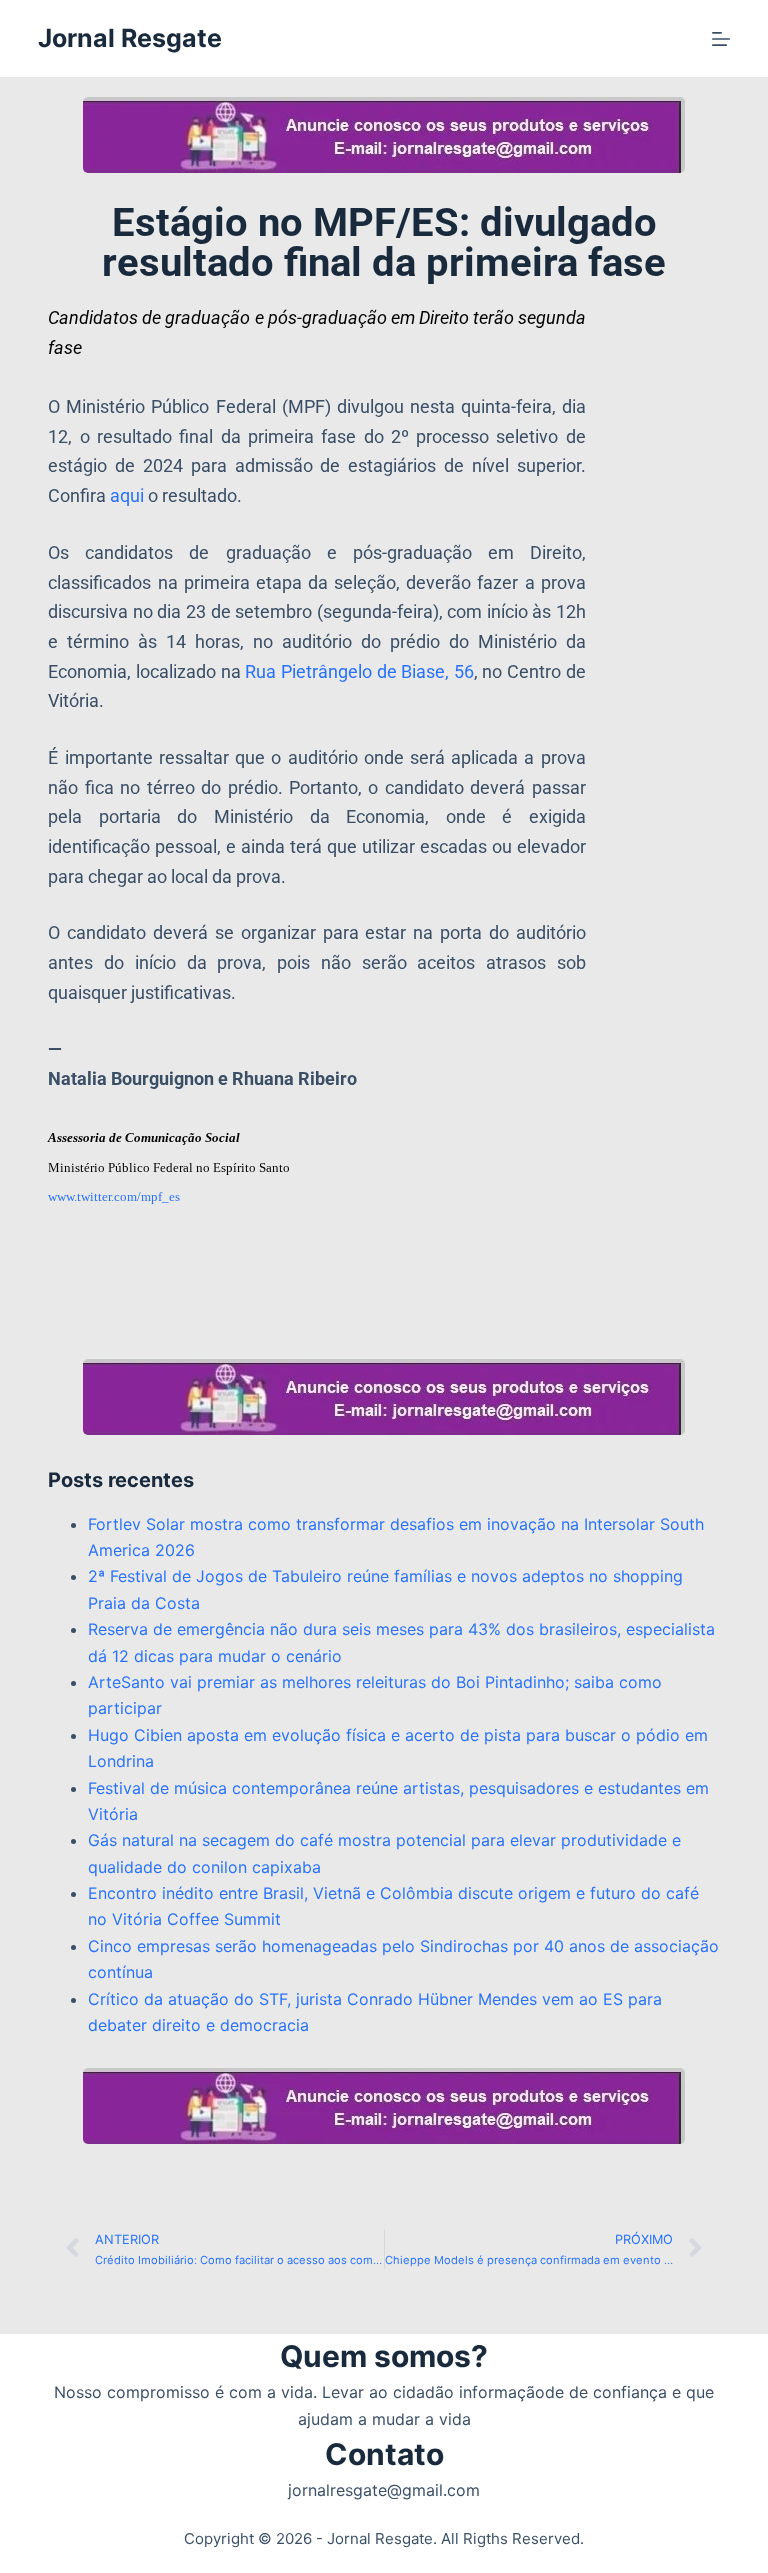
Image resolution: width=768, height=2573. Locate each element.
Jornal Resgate (130, 38)
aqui (127, 495)
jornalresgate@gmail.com (384, 2490)
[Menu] (721, 39)
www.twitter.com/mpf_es (114, 1196)
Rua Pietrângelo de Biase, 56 (359, 671)
